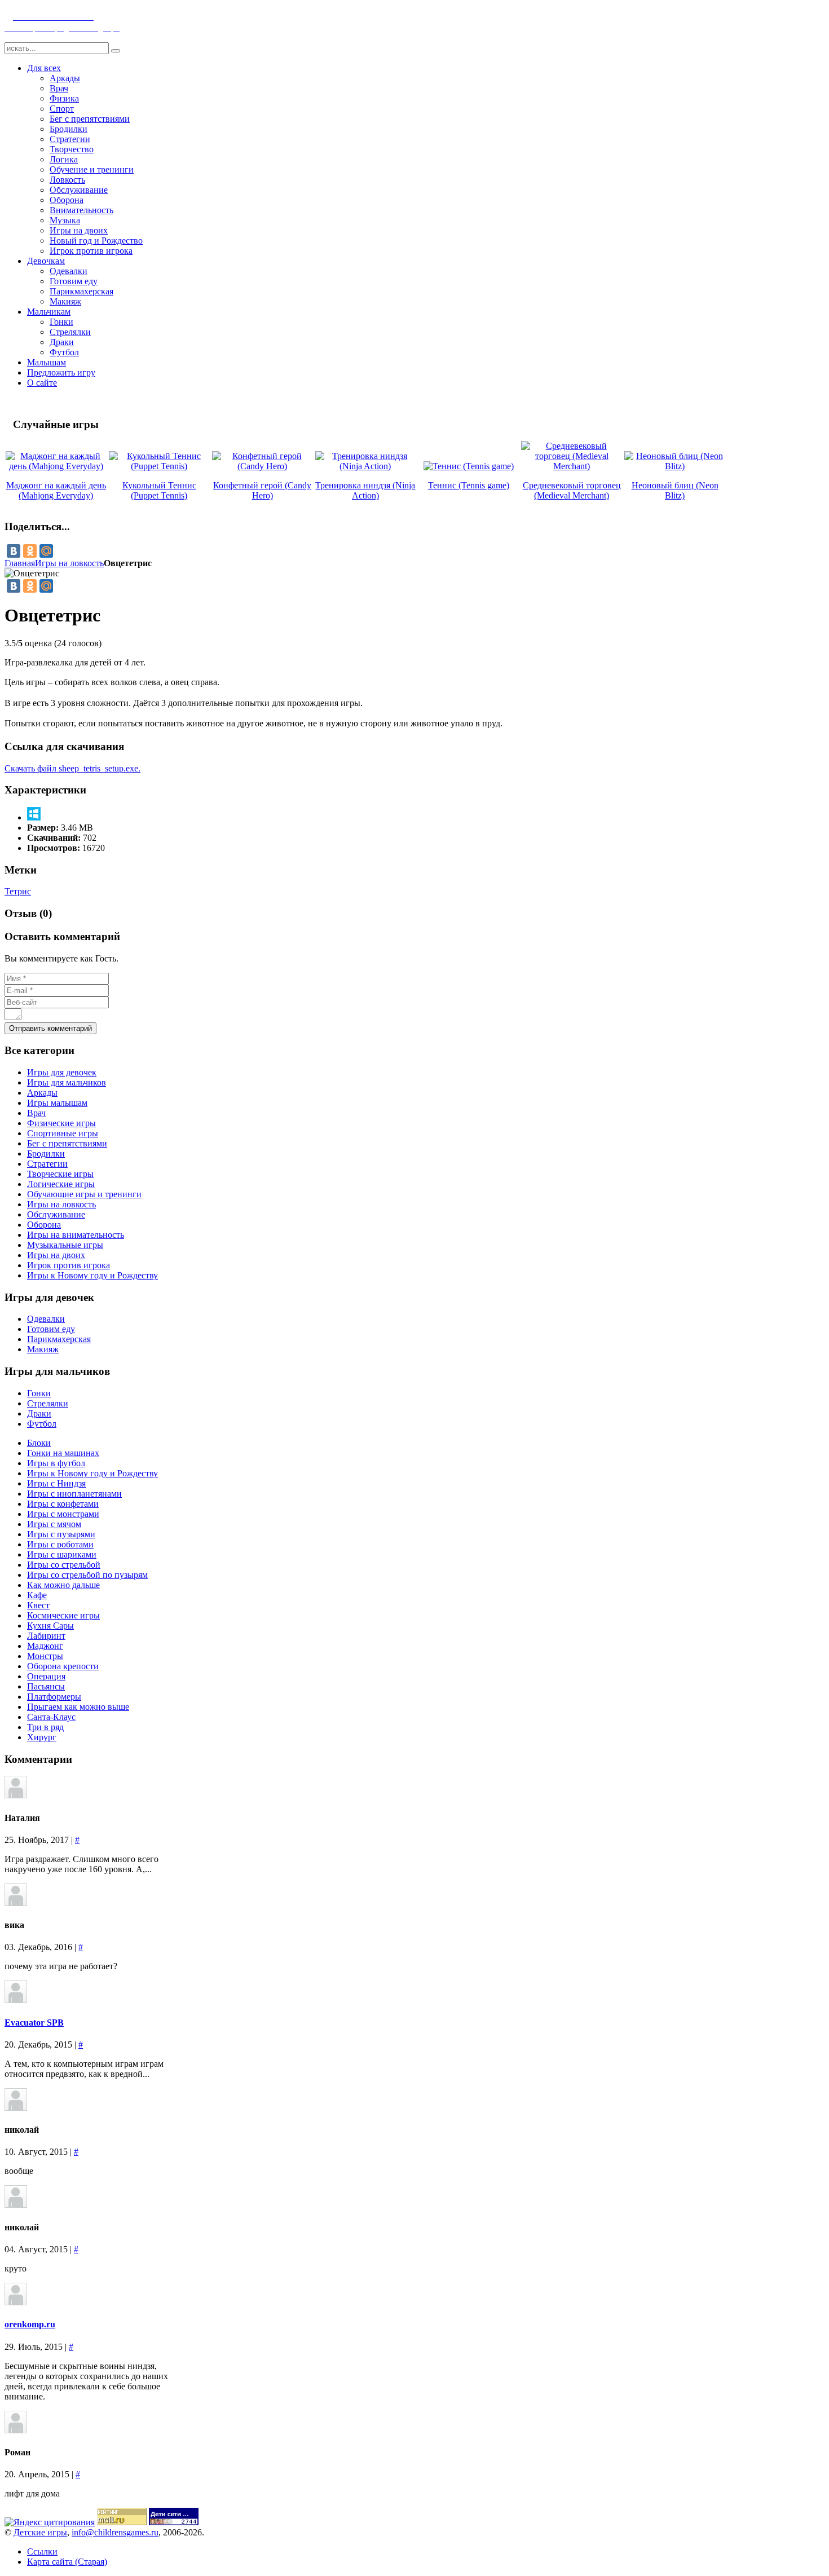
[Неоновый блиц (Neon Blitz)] (675, 466)
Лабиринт (46, 1636)
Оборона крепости (63, 1666)
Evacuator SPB (34, 2023)
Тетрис (18, 891)
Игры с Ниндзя (56, 1483)
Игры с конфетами (63, 1504)
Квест (38, 1605)
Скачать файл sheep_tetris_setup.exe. (72, 768)
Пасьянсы (46, 1686)
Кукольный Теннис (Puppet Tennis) (159, 490)
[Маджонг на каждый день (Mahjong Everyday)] (56, 466)
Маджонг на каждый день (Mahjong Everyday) (56, 490)
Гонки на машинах (63, 1453)
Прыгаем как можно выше (78, 1707)
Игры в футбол (56, 1463)
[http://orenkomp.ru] (16, 2302)
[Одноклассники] (30, 551)
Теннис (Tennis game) (469, 485)
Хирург (42, 1737)
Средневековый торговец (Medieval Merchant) (572, 490)
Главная (20, 563)
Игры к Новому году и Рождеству (92, 1473)
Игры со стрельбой (64, 1565)
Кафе (37, 1595)
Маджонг (45, 1646)
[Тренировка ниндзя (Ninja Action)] (366, 466)
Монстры (45, 1656)
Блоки (39, 1443)
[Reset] (116, 51)
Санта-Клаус (51, 1717)
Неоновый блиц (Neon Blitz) (675, 490)
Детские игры (40, 2532)
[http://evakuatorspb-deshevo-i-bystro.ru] (16, 2000)
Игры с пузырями (61, 1534)
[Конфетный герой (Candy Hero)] (263, 466)
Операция (46, 1676)
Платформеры (54, 1697)
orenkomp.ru (30, 2324)
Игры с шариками (62, 1554)
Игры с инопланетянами (74, 1494)
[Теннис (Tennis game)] (469, 466)
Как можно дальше (63, 1585)
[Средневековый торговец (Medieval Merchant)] (572, 466)
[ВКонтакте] (14, 551)
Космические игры (63, 1615)
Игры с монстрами (63, 1514)
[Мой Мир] (46, 551)
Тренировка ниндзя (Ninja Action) (365, 490)
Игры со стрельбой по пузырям (87, 1575)
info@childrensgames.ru (115, 2532)
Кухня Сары (50, 1626)
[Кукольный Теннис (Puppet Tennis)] (159, 466)
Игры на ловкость (69, 563)
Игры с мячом (54, 1524)
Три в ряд (45, 1727)
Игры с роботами (60, 1544)
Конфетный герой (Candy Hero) (262, 490)
